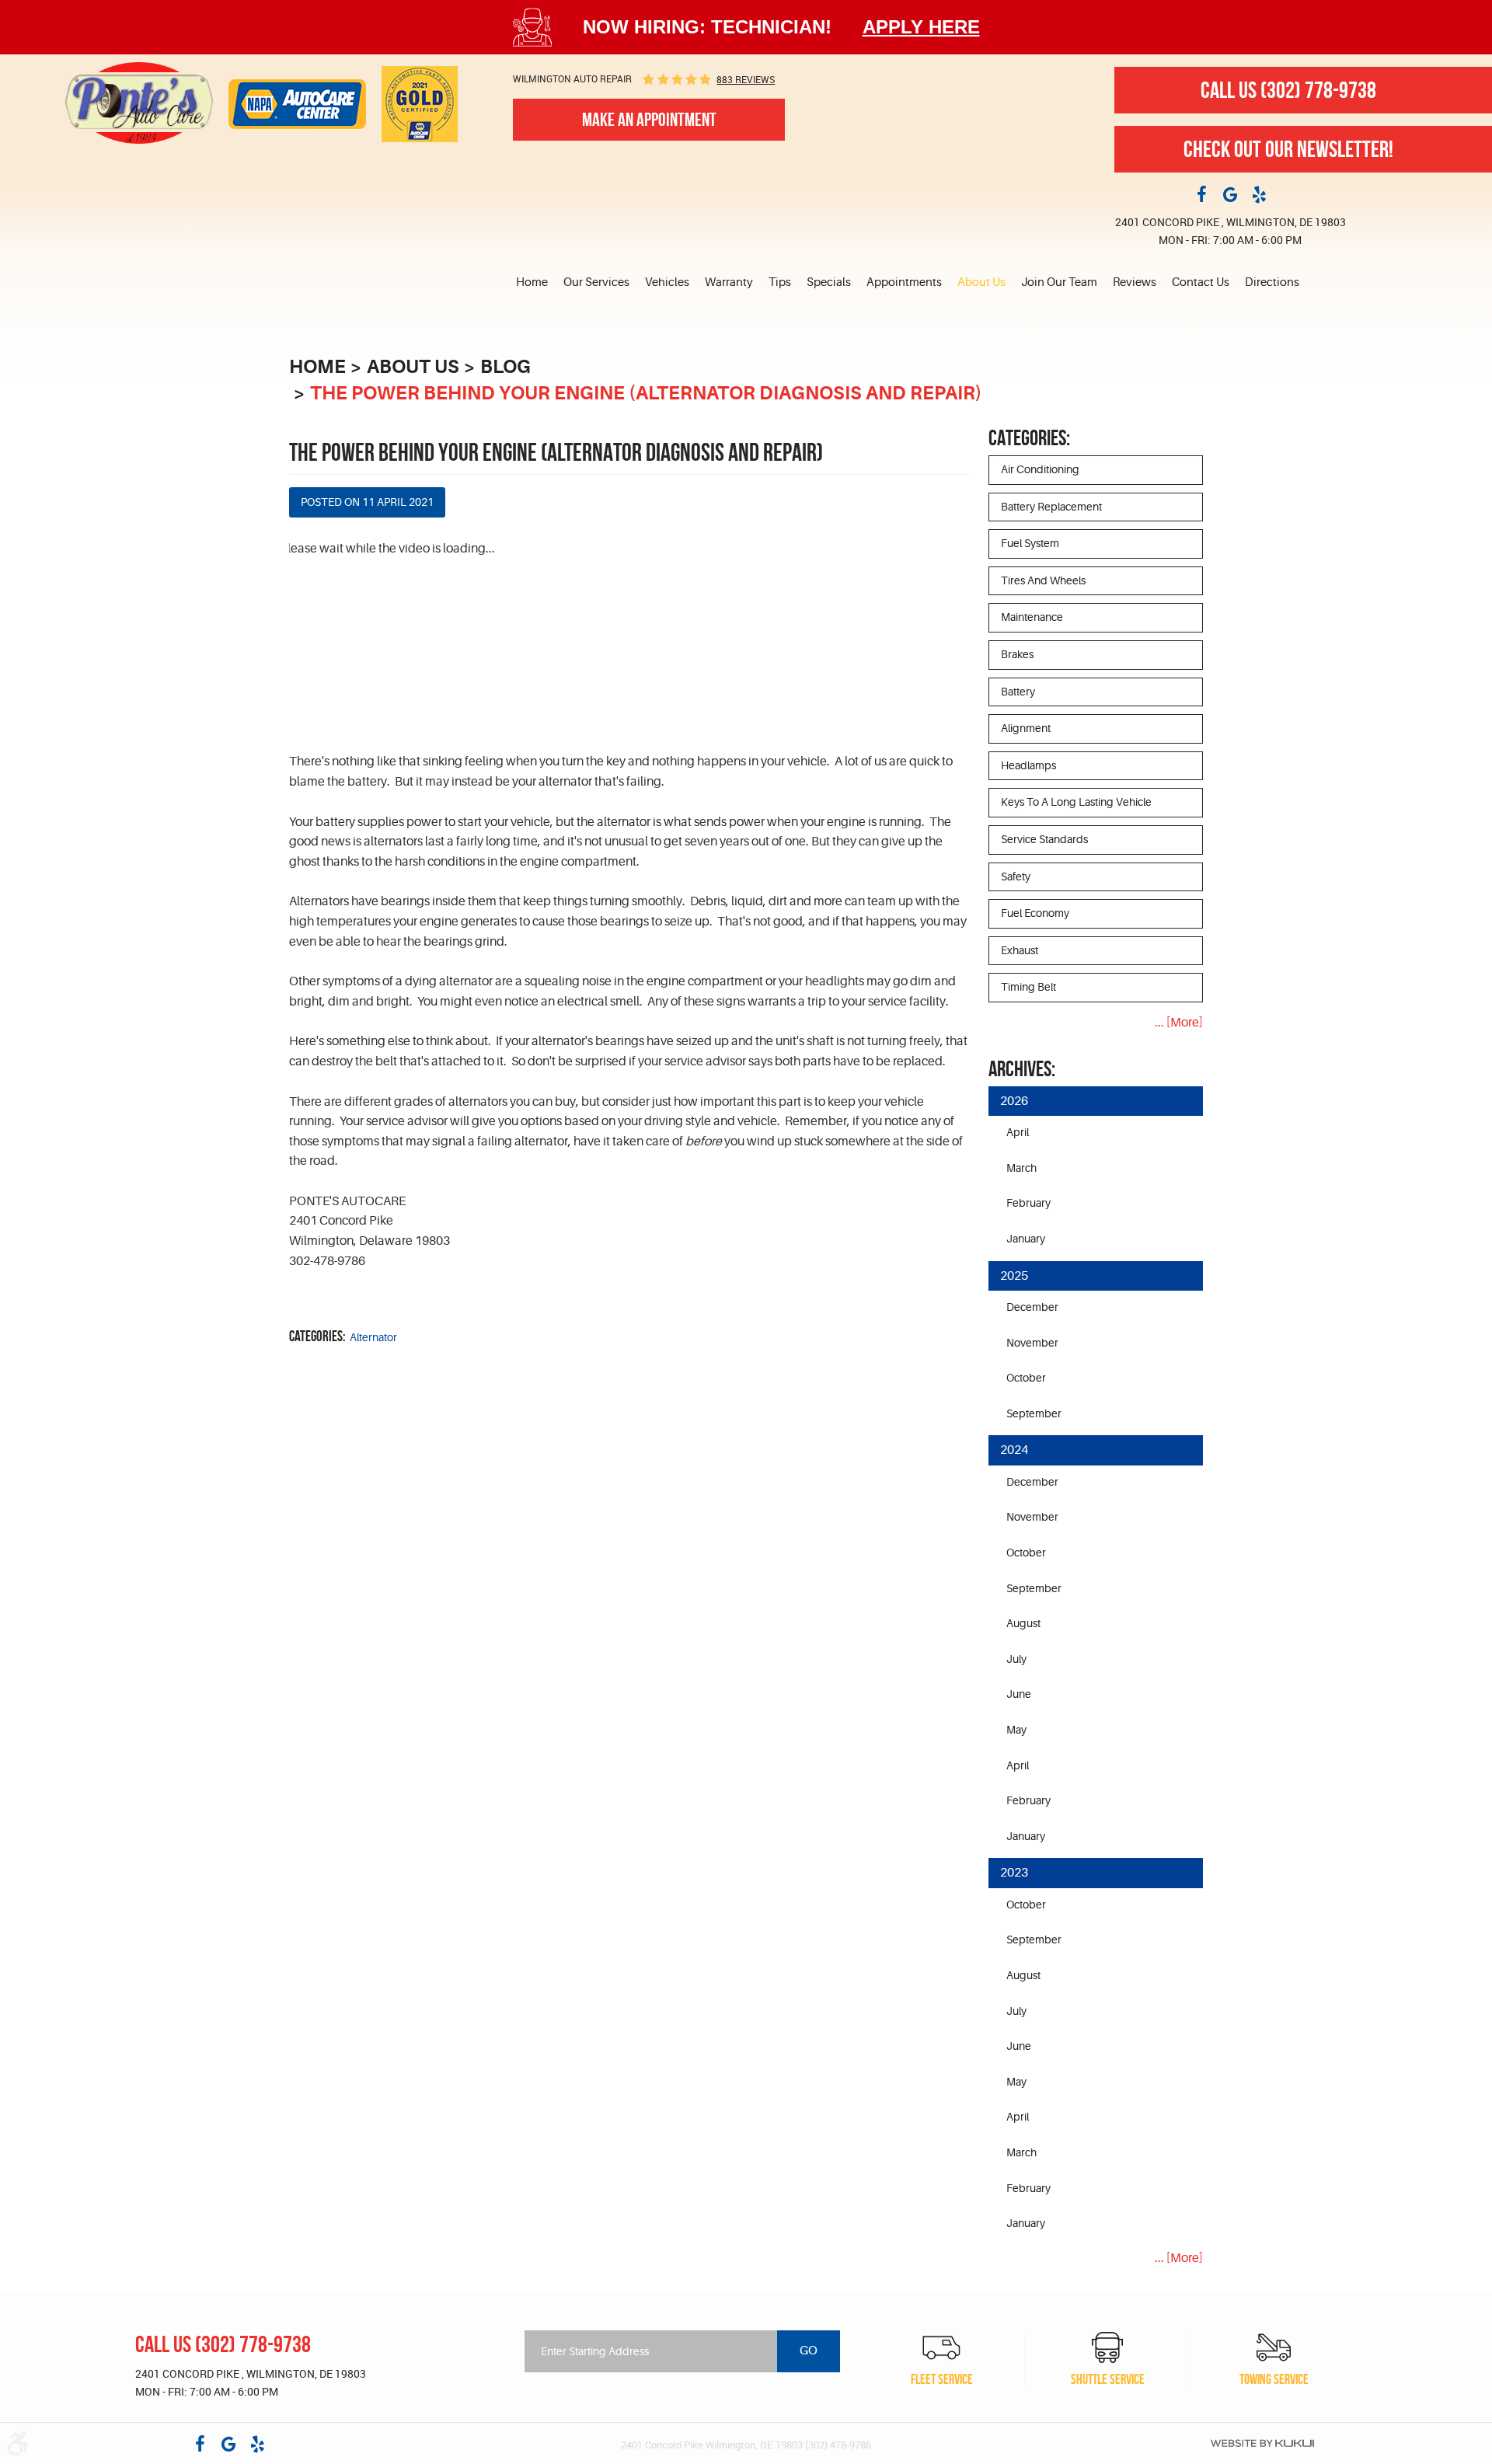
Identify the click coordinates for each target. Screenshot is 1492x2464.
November (1032, 1343)
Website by (1262, 2443)
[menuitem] (536, 283)
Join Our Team (1059, 282)
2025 (1014, 1276)
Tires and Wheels (1043, 580)
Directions (1272, 282)
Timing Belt (1028, 987)
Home (532, 282)
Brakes (1017, 654)
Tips (780, 282)
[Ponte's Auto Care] (139, 103)
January (1026, 1239)
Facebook (1201, 193)
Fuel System (1030, 543)
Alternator (373, 1337)
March (1021, 1168)
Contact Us (1201, 282)
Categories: (1029, 438)
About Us (981, 282)
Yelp (1259, 193)
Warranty (729, 282)
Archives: (1022, 1069)
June (1019, 1694)
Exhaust (1020, 950)
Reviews (1135, 282)
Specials (829, 282)
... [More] (1179, 1023)
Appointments (904, 282)
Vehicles (667, 282)
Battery (1018, 692)
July (1016, 1659)
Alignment (1026, 728)
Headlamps (1028, 765)
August (1023, 1623)
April (1018, 1132)
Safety (1016, 877)
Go (809, 2351)
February (1028, 1203)
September (1034, 1413)
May (1016, 1730)
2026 (1014, 1101)
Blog (505, 367)
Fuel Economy (1035, 913)
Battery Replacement (1051, 507)
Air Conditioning (1040, 469)
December (1032, 1307)
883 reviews (746, 79)
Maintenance (1032, 617)
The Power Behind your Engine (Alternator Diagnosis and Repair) (646, 393)
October (1026, 1378)
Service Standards (1044, 839)
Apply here (921, 27)
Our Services (596, 282)
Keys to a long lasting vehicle (1076, 802)
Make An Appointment (649, 120)
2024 (1014, 1450)
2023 (1014, 1873)
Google (1230, 193)
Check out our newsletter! (1288, 149)
